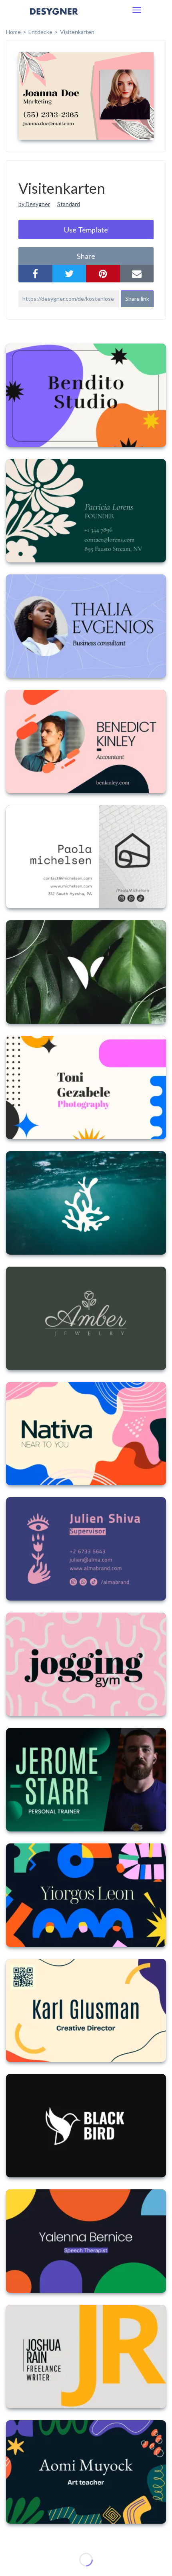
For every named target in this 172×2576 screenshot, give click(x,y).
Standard (69, 204)
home (13, 32)
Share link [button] (137, 299)
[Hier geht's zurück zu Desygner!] (54, 17)
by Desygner (34, 204)
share (86, 256)
